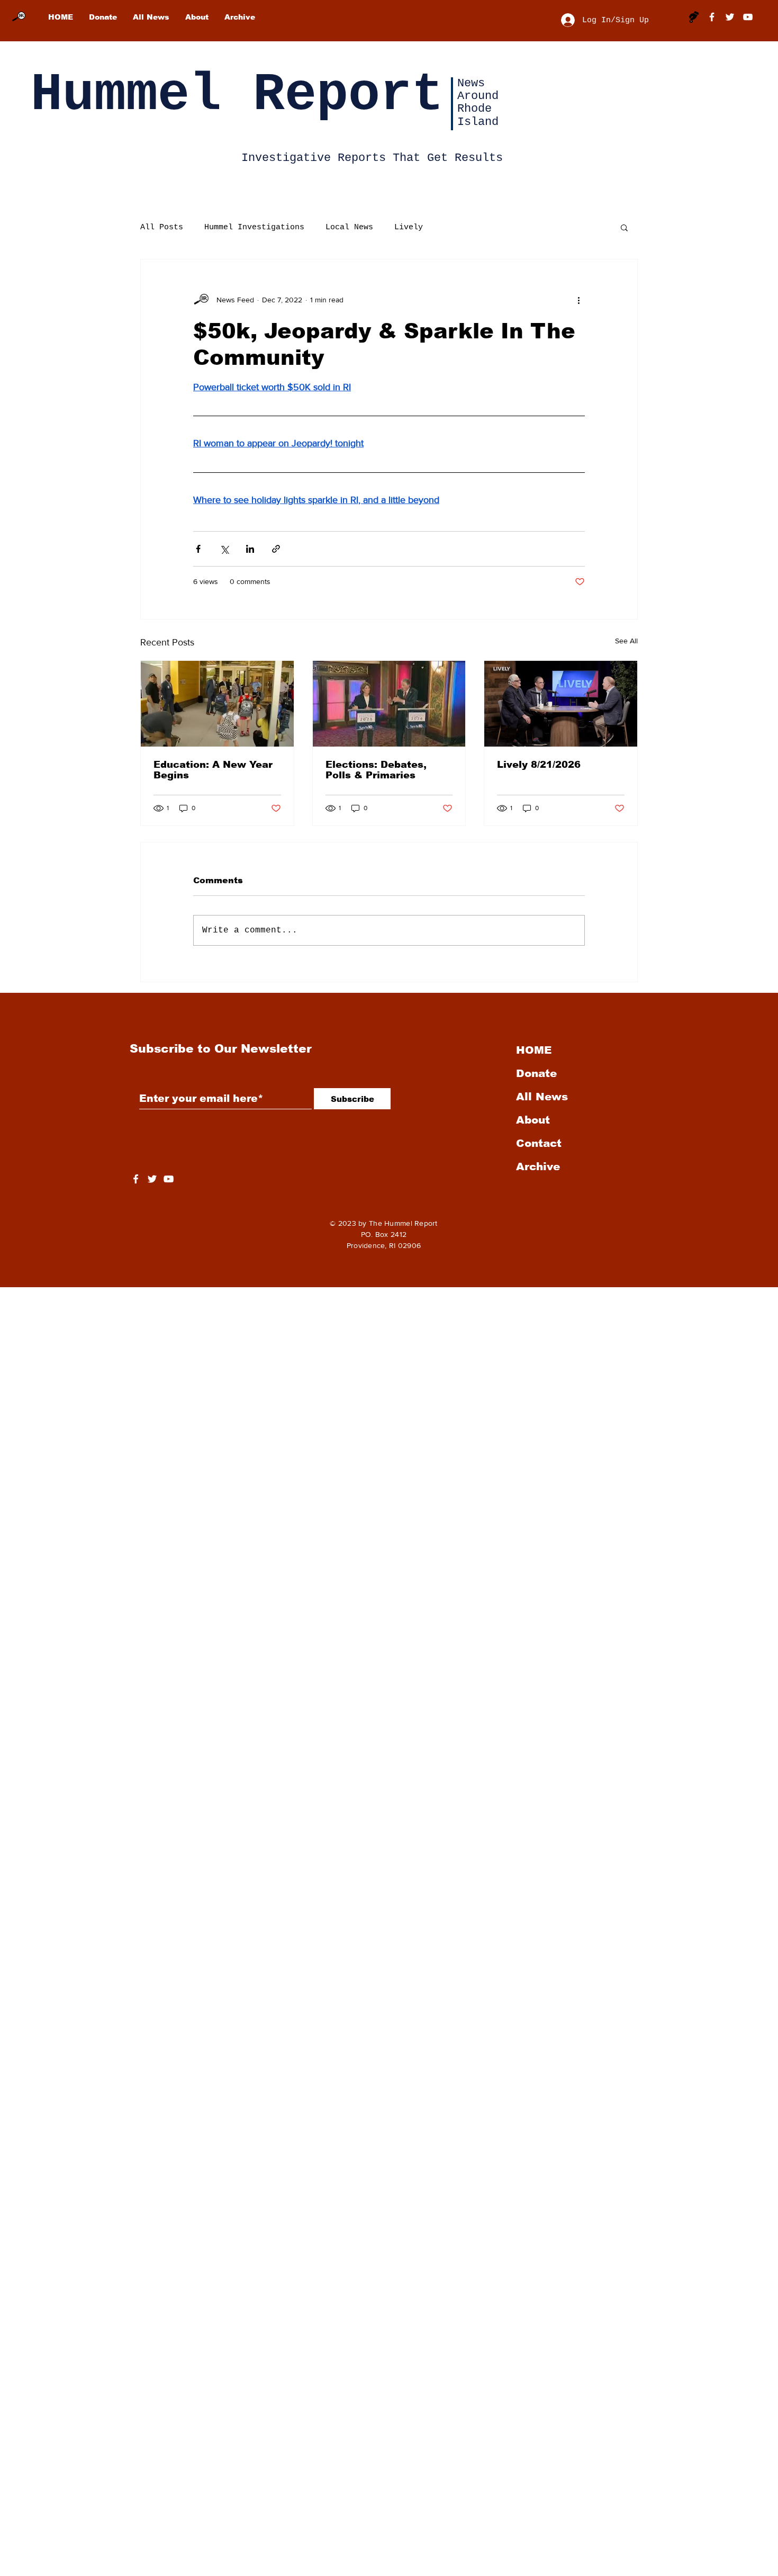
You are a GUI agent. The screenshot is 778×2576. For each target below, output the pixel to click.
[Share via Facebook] (198, 549)
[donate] (694, 17)
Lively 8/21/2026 (539, 765)
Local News (349, 227)
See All (626, 641)
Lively (409, 227)
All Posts (162, 227)
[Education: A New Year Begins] (217, 704)
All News (542, 1097)
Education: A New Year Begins (213, 770)
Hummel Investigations (254, 227)
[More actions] (578, 300)
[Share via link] (276, 549)
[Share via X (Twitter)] (224, 549)
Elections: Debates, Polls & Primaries (376, 770)
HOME (534, 1050)
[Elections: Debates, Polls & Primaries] (389, 704)
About (533, 1120)
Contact (539, 1143)
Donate (536, 1073)
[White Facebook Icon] (136, 1179)
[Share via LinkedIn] (250, 549)
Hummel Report (237, 95)
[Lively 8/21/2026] (561, 704)
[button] (624, 227)
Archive (538, 1166)
